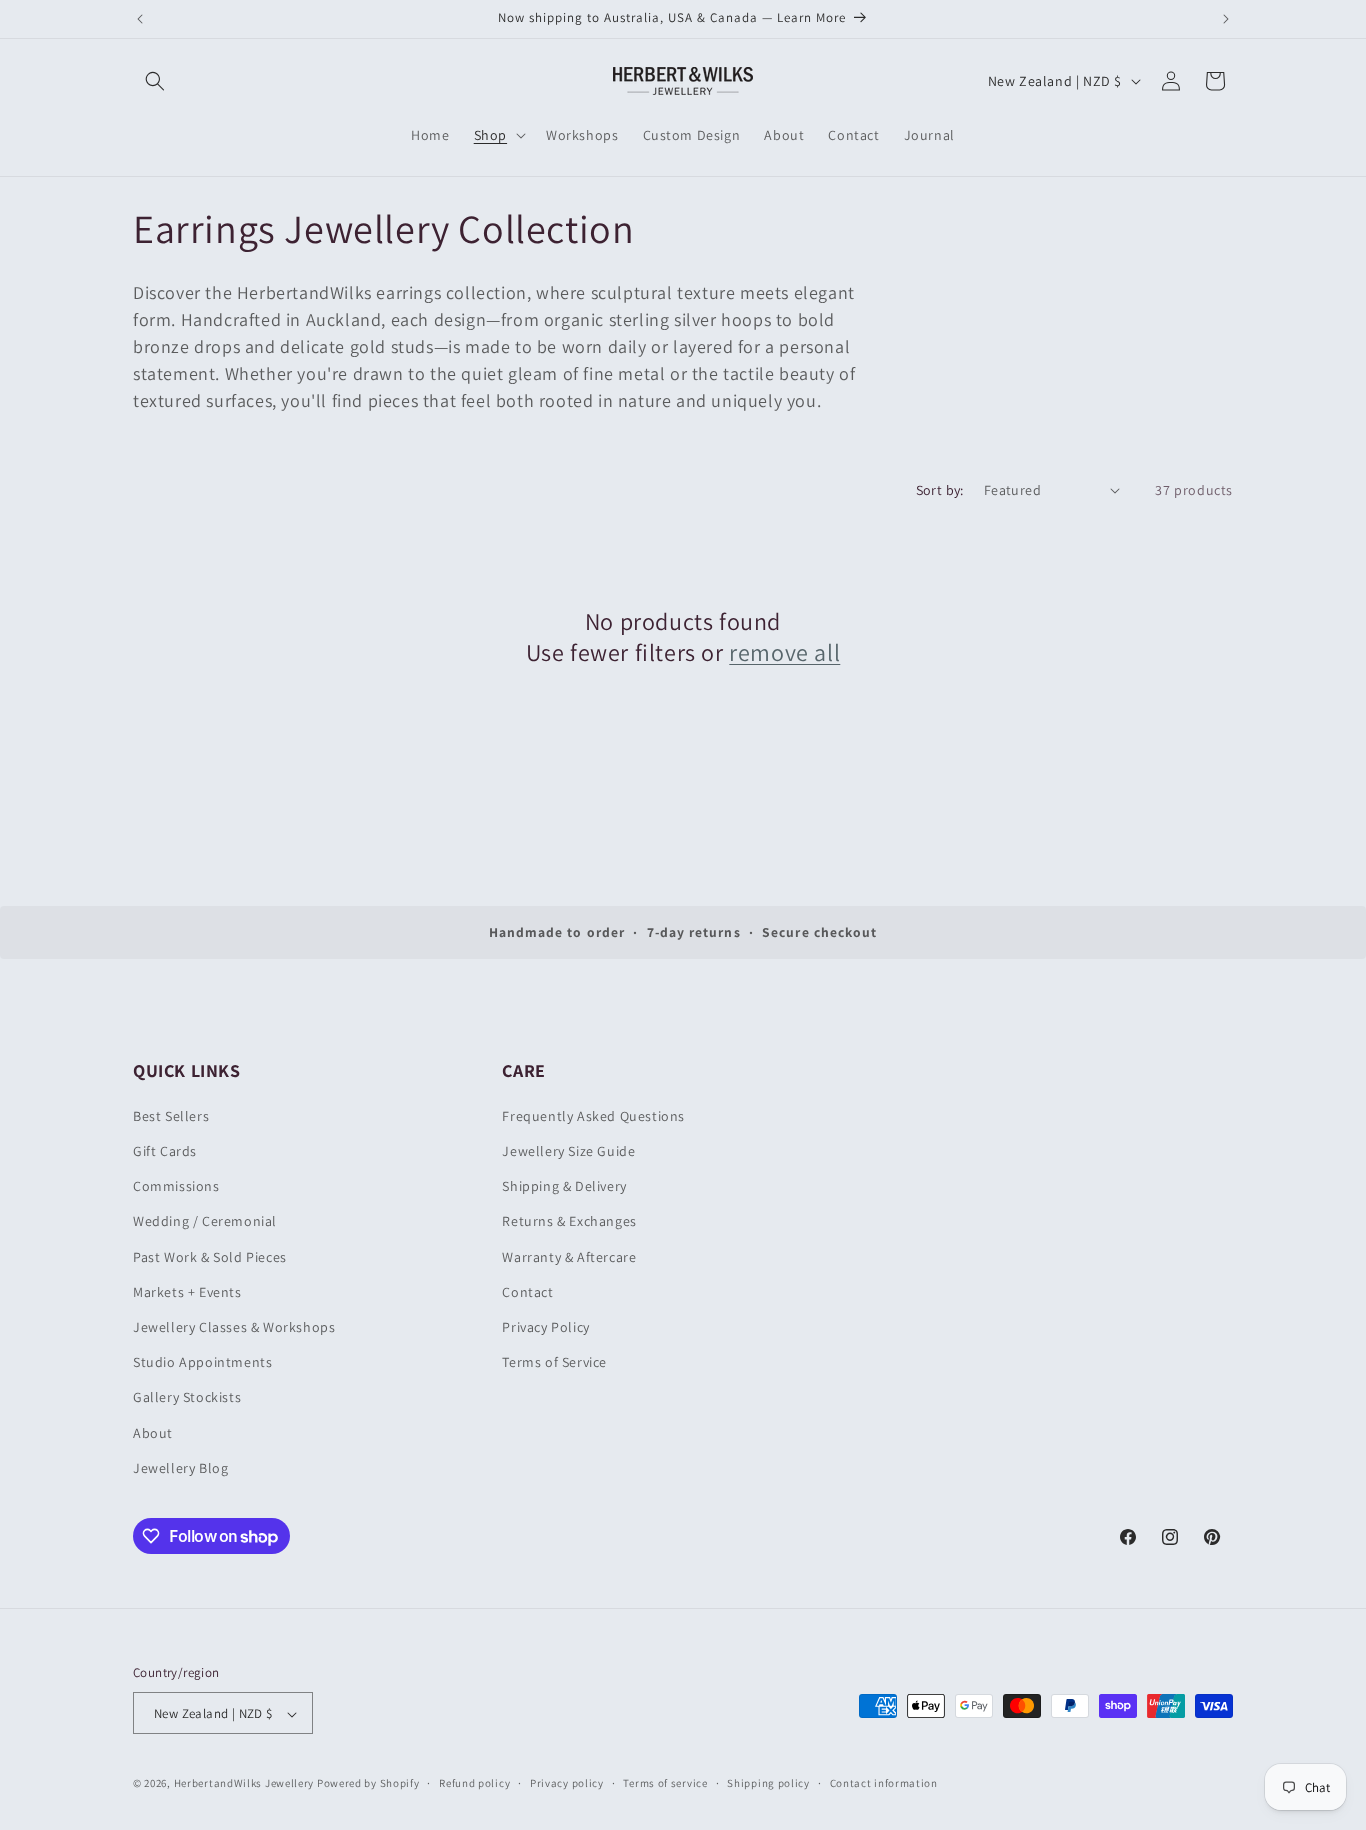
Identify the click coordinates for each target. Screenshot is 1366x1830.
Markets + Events (187, 1292)
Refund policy (474, 1783)
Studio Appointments (202, 1362)
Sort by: (940, 490)
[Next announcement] (1226, 19)
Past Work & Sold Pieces (210, 1257)
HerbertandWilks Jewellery (244, 1784)
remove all (784, 652)
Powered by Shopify (368, 1784)
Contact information (884, 1783)
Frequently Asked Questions (593, 1116)
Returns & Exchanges (569, 1222)
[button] (155, 81)
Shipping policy (768, 1783)
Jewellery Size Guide (568, 1151)
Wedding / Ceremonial (205, 1222)
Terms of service (665, 1783)
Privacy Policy (545, 1327)
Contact (527, 1292)
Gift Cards (165, 1151)
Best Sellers (171, 1116)
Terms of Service (554, 1362)
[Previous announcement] (140, 19)
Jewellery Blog (180, 1468)
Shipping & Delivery (564, 1186)
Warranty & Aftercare (569, 1257)
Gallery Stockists (187, 1398)
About (153, 1433)
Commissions (176, 1186)
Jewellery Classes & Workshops (234, 1327)
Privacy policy (567, 1783)
